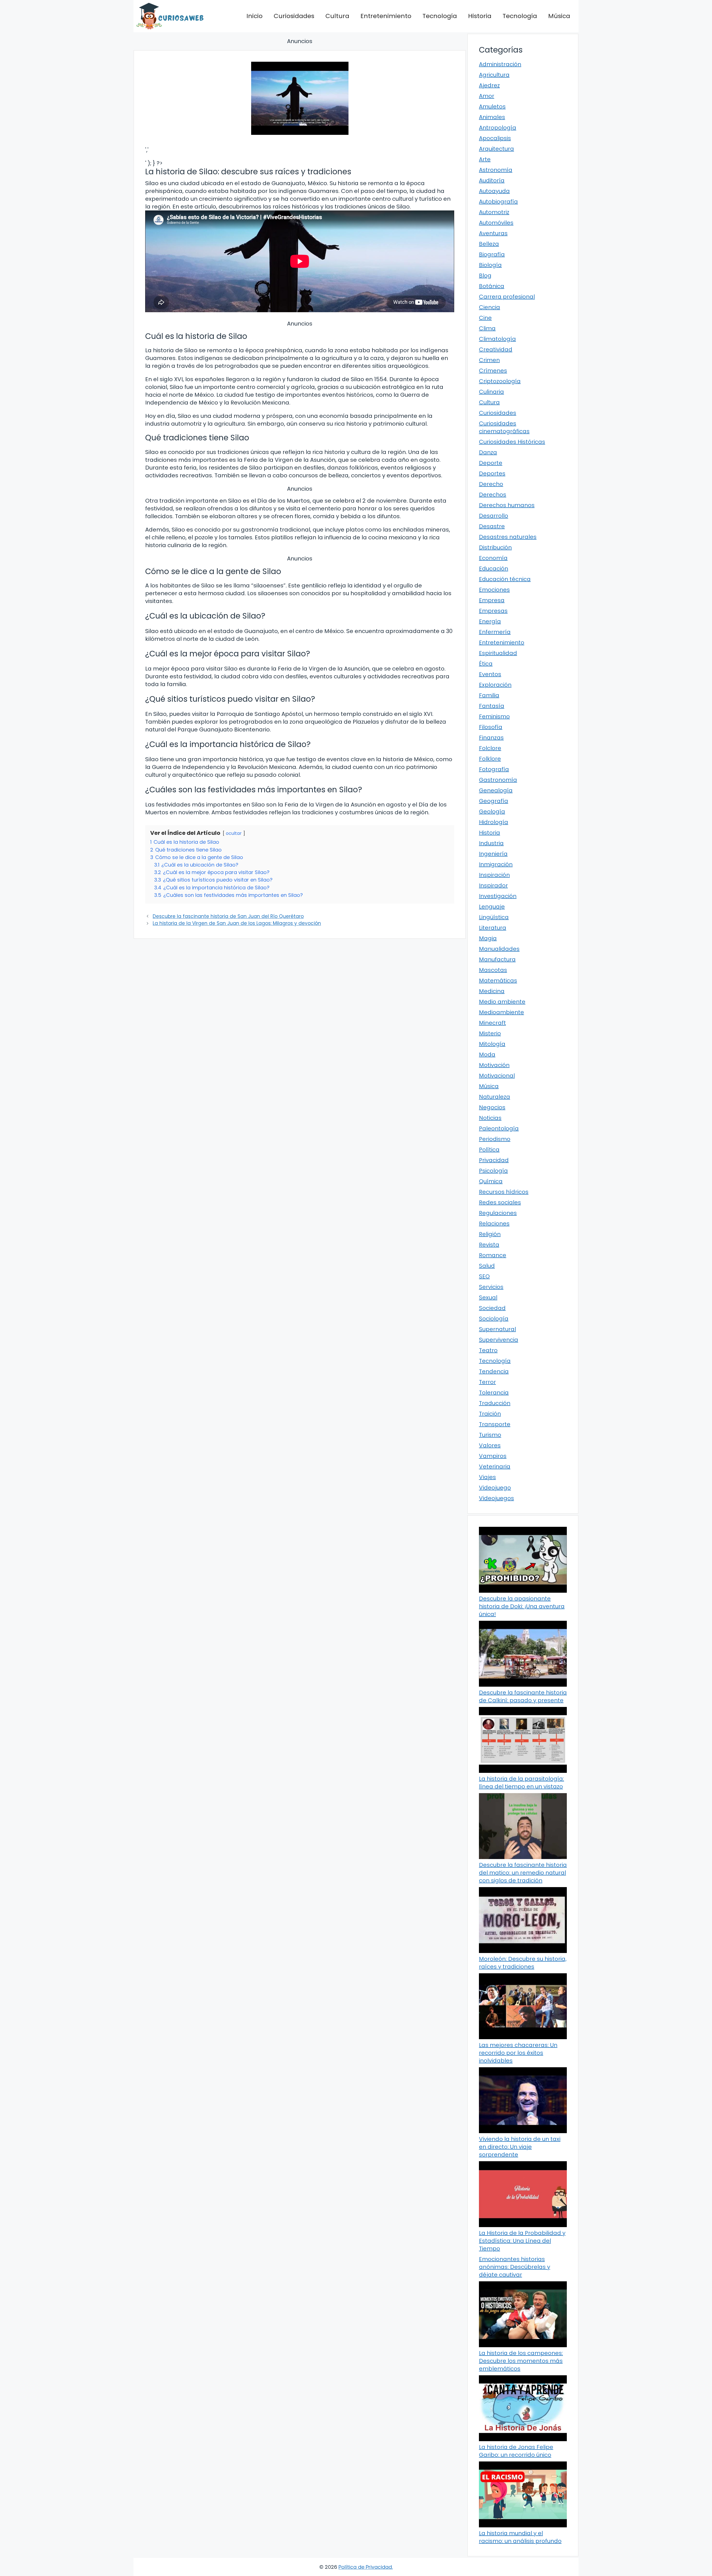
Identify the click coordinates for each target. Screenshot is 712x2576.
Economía (493, 558)
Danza (488, 452)
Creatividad (496, 349)
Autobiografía (498, 202)
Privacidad (494, 1160)
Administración (500, 64)
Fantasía (492, 706)
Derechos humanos (507, 505)
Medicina (492, 991)
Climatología (497, 339)
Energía (490, 621)
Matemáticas (498, 981)
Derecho (491, 484)
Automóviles (496, 223)
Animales (492, 117)
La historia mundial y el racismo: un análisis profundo (520, 2537)
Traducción (495, 1403)
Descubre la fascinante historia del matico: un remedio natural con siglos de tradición (523, 1873)
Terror (487, 1382)
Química (491, 1181)
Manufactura (497, 959)
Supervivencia (499, 1340)
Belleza (489, 244)
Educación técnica (505, 579)
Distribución (495, 547)
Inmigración (496, 864)
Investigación (498, 896)
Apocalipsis (495, 138)
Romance (493, 1255)
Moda (487, 1054)
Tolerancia (494, 1393)
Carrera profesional (507, 297)
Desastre (492, 526)
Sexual (488, 1297)
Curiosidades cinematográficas (504, 427)
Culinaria (491, 392)
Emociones (494, 590)
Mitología (492, 1044)
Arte (485, 159)
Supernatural (497, 1329)
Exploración (495, 685)
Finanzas (491, 738)
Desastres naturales (508, 537)
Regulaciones (498, 1213)
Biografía (492, 254)
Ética (486, 664)
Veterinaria (495, 1466)
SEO (484, 1276)
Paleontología (499, 1128)
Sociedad (492, 1308)
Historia (480, 16)
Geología (492, 811)
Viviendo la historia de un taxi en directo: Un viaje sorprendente (520, 2147)
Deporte (491, 463)
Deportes (492, 473)
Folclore (490, 748)
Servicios (491, 1287)
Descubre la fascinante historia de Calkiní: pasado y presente (523, 1696)
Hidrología (494, 822)
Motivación (494, 1065)
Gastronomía (498, 780)
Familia (489, 695)
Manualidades (499, 949)
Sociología (494, 1319)
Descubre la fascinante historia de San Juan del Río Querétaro (228, 916)
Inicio (254, 16)
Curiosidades (294, 16)
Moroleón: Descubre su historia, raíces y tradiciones (523, 1963)
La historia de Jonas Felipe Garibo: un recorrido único (516, 2451)
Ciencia (489, 307)
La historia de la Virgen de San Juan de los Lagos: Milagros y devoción (237, 923)
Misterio (490, 1033)
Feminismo (494, 716)
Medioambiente (501, 1012)
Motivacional (497, 1076)
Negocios (492, 1107)
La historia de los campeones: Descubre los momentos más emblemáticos (521, 2361)
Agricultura (494, 75)
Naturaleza (495, 1097)
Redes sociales (500, 1202)
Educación (494, 569)
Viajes (487, 1477)
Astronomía (496, 170)
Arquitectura (496, 149)
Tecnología (440, 16)
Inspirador (493, 885)
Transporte (495, 1424)
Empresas (493, 611)
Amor (487, 96)
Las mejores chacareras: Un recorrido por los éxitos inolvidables (518, 2053)
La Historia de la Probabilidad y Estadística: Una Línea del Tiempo (522, 2241)
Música (559, 16)
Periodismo (495, 1139)
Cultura (337, 16)
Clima (487, 328)
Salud (487, 1266)
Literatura (493, 928)
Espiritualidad (498, 653)
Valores (490, 1445)
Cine (485, 318)
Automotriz (494, 212)
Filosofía (491, 727)
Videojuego (495, 1488)
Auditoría (492, 180)
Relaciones (494, 1224)
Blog (485, 276)
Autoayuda (494, 191)
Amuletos (492, 106)
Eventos (490, 674)
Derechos (493, 495)
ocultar (234, 833)
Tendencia (494, 1371)
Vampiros (493, 1456)
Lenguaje (492, 907)
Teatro (488, 1350)
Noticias (490, 1118)
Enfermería (495, 632)
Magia (488, 938)
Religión (490, 1234)
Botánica (492, 286)
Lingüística (494, 917)
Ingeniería (493, 854)
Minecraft (492, 1023)
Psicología (493, 1171)
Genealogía (496, 790)
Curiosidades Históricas (512, 442)
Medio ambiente (502, 1002)
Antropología (498, 128)
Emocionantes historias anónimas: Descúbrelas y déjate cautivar (515, 2267)
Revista (489, 1245)
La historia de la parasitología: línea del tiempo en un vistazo (521, 1783)
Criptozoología (500, 381)
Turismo (490, 1435)
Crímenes (493, 371)
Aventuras (493, 233)
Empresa (492, 600)
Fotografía (494, 769)
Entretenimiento (386, 16)
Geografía (494, 801)
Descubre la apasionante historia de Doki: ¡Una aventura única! (522, 1606)
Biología (490, 265)
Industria (491, 843)
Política (489, 1150)
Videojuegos (496, 1498)
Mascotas (493, 970)
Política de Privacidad (365, 2567)
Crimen (489, 360)
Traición (490, 1414)
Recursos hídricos (504, 1192)
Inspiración (494, 875)
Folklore (490, 759)
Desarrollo (494, 516)
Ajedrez (489, 85)
